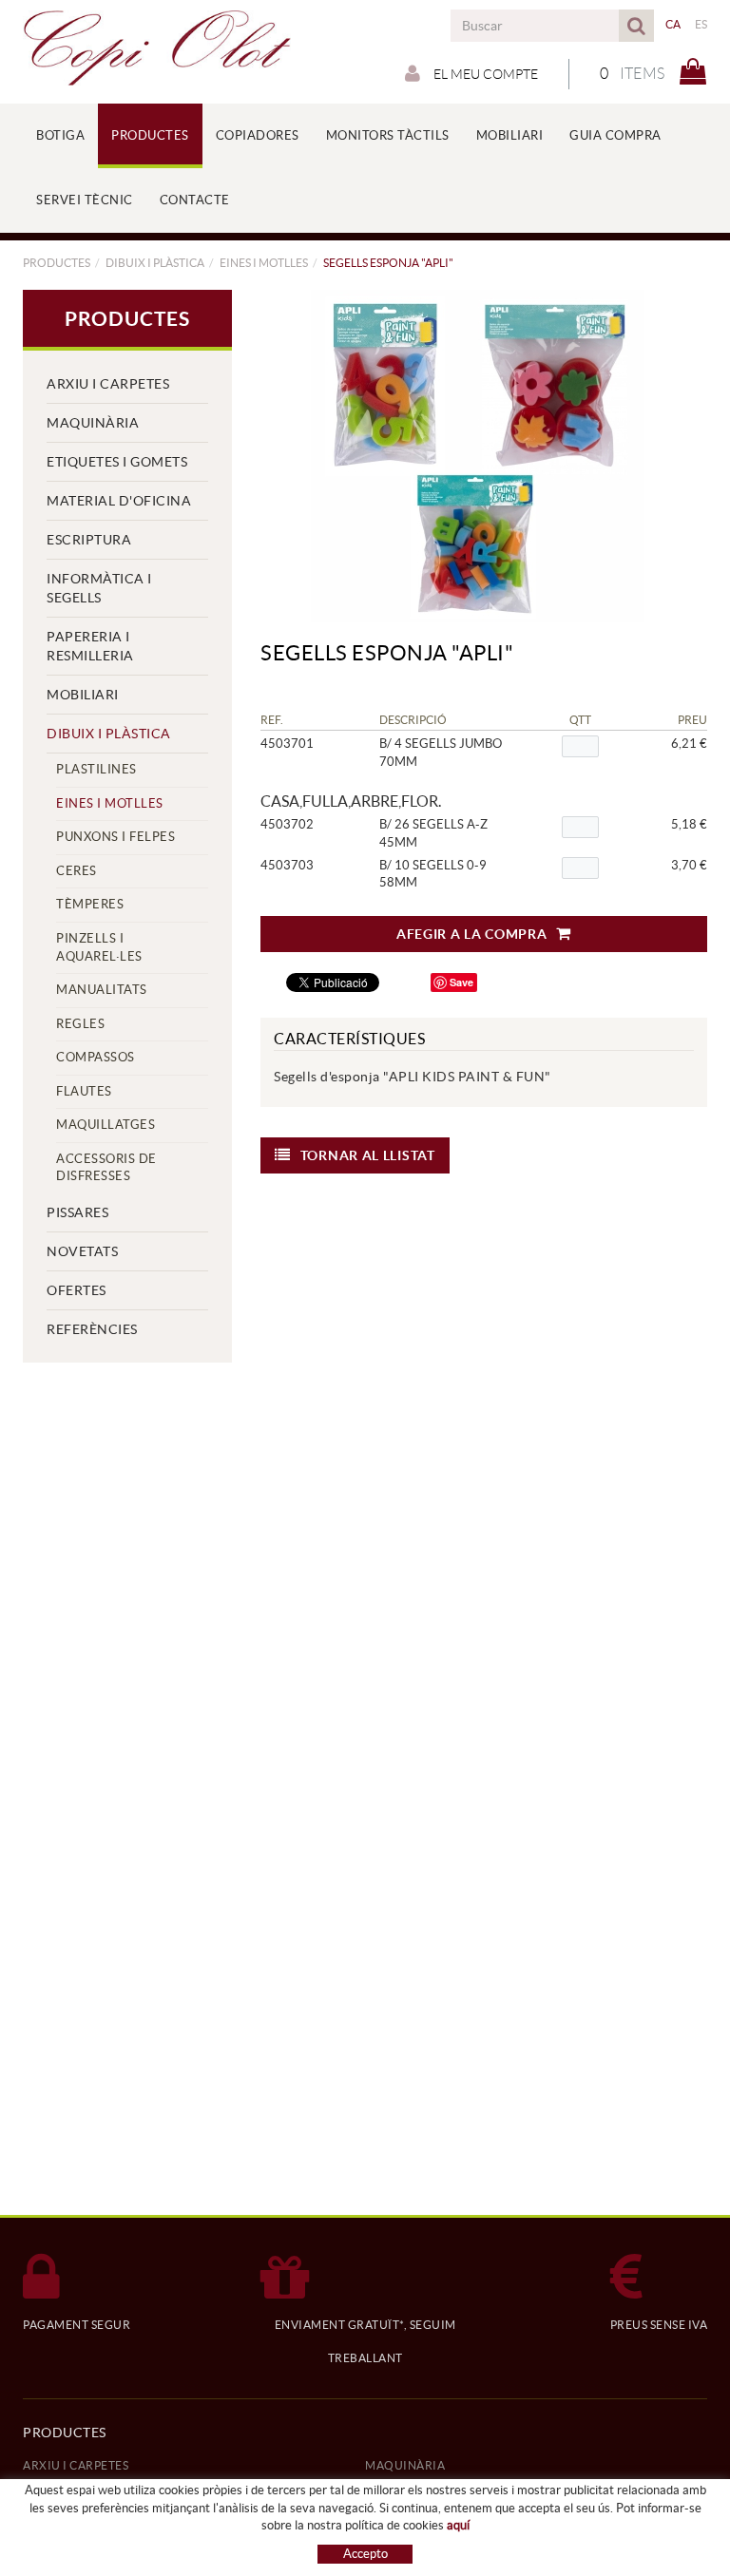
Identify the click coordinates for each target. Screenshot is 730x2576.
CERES (77, 871)
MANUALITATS (102, 990)
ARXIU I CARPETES (108, 384)
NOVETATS (82, 1251)
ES (701, 24)
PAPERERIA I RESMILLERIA (90, 646)
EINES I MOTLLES (264, 263)
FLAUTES (84, 1091)
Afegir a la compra (472, 934)
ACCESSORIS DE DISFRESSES (106, 1168)
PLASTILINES (96, 769)
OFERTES (77, 1290)
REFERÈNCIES (92, 1329)
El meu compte (484, 74)
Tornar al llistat (368, 1155)
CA (673, 24)
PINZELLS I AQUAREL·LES (99, 947)
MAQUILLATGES (106, 1125)
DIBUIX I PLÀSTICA (155, 263)
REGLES (80, 1024)
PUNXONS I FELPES (115, 837)
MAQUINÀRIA (93, 423)
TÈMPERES (90, 904)
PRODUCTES (57, 263)
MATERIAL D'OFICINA (119, 501)
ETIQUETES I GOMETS (117, 462)
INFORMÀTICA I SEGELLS (99, 588)
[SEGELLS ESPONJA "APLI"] (477, 456)
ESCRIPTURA (89, 540)
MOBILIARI (83, 695)
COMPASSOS (96, 1057)
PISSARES (77, 1212)
